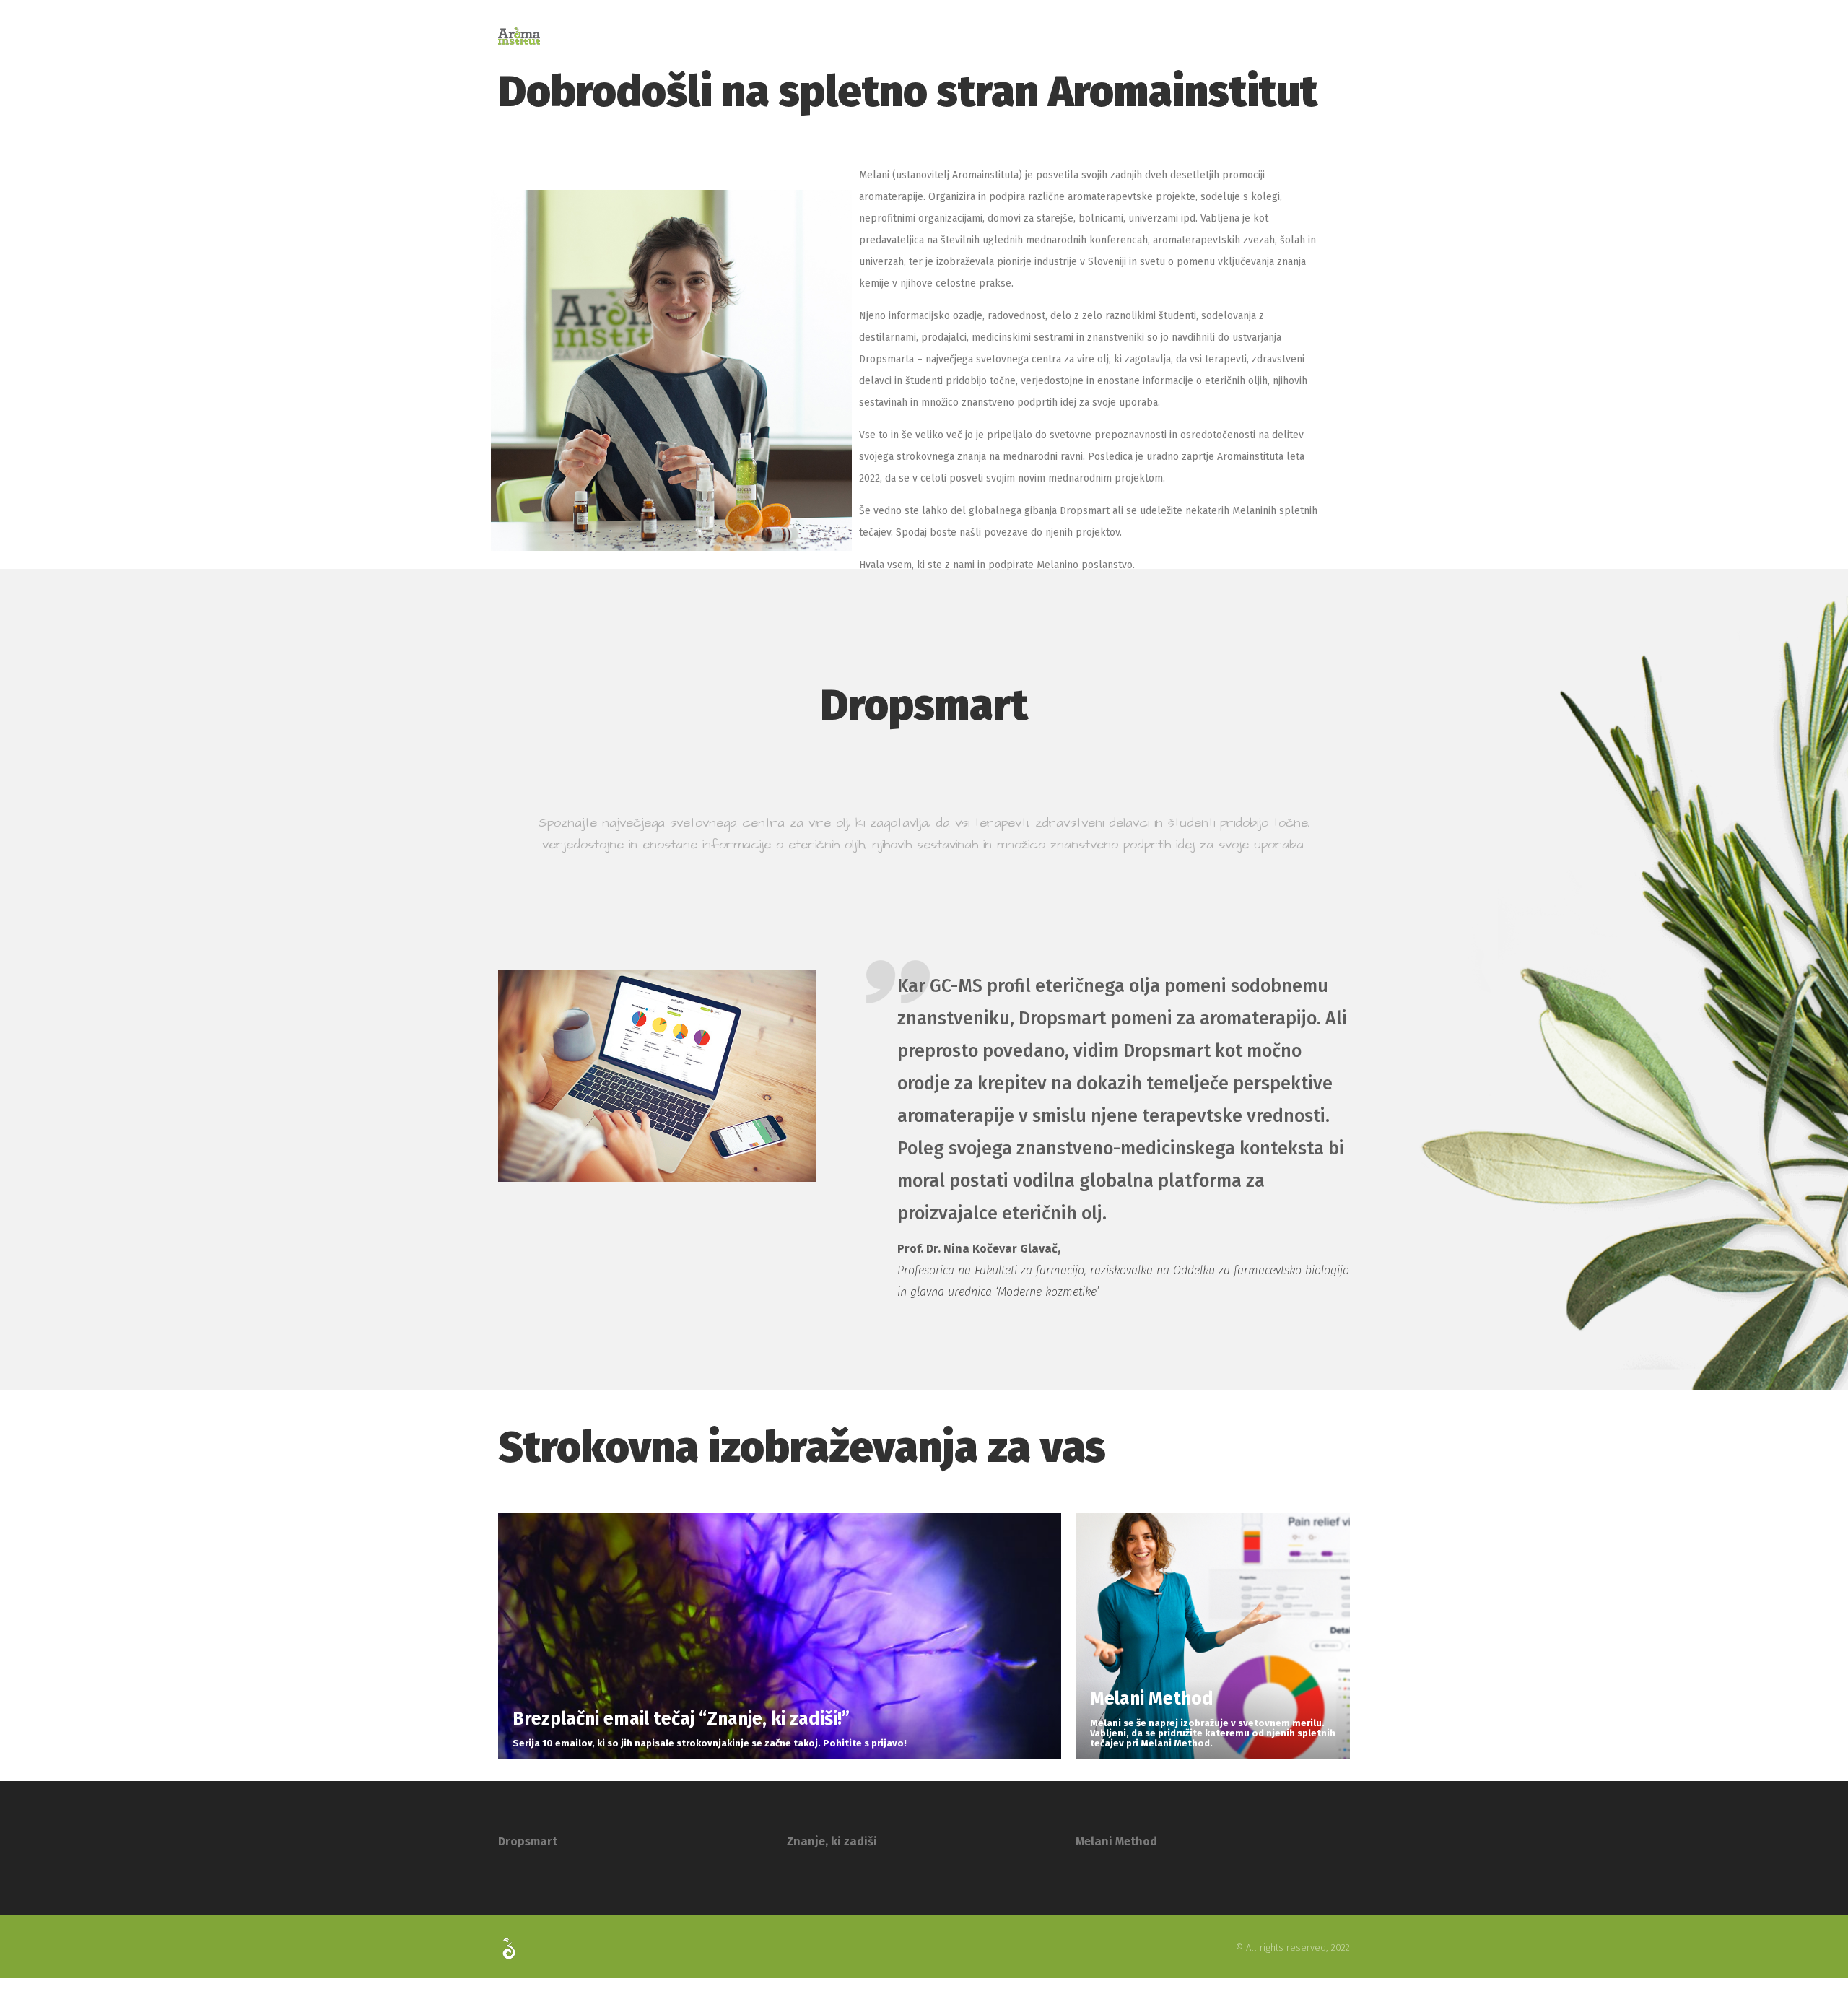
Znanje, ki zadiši (832, 1841)
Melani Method (1116, 1841)
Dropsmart (528, 1841)
